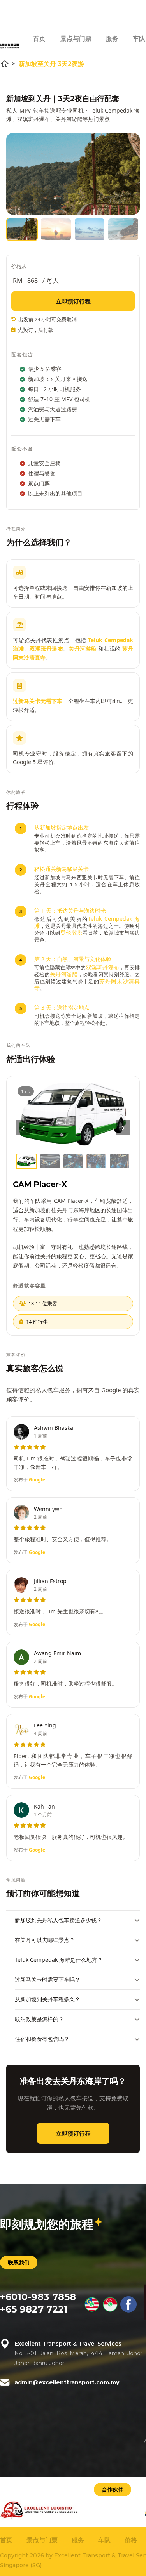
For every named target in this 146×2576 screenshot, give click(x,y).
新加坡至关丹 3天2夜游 (51, 64)
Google (37, 1480)
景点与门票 (76, 39)
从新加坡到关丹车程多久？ (47, 1999)
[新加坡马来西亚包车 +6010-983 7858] (92, 2311)
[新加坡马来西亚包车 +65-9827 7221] (110, 2311)
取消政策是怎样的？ (39, 2019)
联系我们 (19, 2262)
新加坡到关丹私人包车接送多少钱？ (58, 1920)
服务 (112, 39)
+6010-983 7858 (38, 2297)
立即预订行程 (73, 301)
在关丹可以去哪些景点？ (45, 1940)
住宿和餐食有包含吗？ (42, 2039)
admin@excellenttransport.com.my (67, 2382)
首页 (39, 39)
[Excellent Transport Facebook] (128, 2311)
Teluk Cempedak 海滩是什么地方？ (59, 1960)
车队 (139, 39)
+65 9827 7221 (34, 2309)
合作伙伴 (113, 2489)
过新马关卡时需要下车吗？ (47, 1979)
